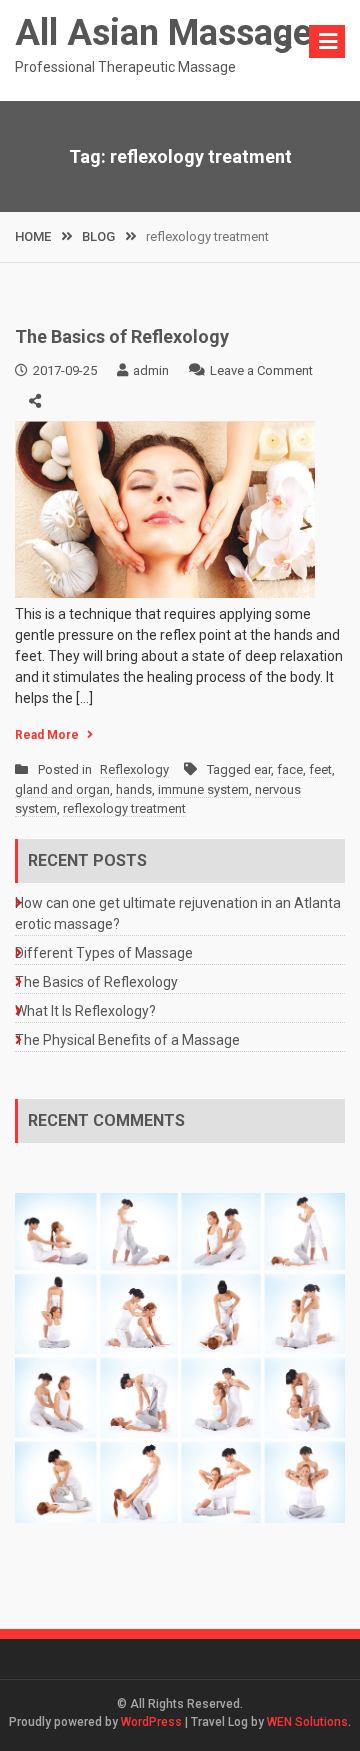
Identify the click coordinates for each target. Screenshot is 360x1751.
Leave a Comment (261, 370)
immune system (203, 789)
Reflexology (134, 769)
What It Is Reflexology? (85, 1011)
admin (151, 370)
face (290, 769)
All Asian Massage (163, 33)
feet (320, 769)
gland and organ (62, 789)
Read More (47, 735)
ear (262, 769)
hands (134, 789)
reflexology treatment (124, 808)
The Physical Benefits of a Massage (127, 1040)
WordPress (151, 1722)
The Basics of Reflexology (122, 336)
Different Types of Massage (104, 953)
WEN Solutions (307, 1722)
